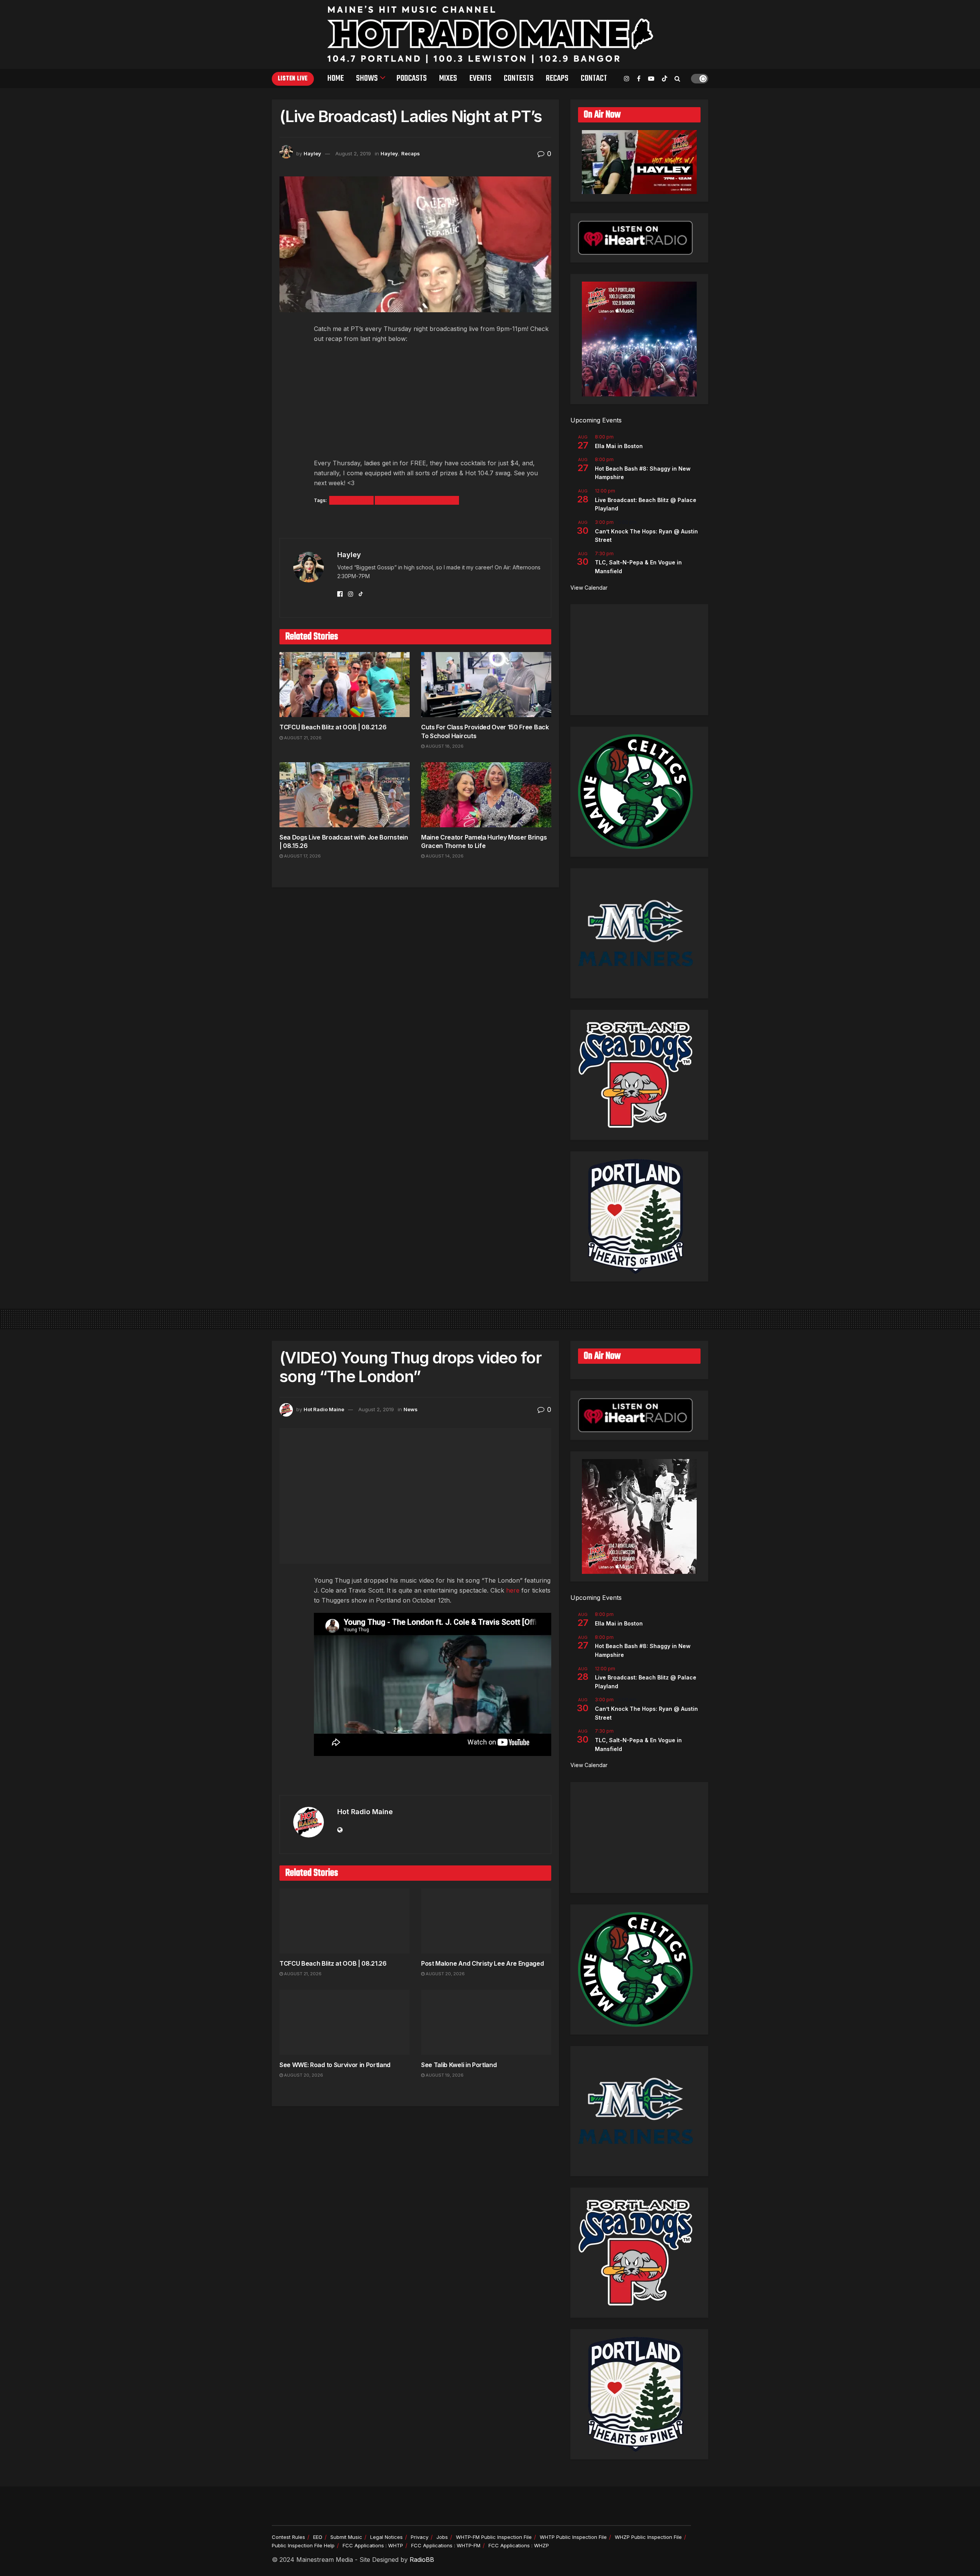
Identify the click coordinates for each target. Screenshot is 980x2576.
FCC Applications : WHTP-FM (446, 2545)
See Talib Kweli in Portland (459, 2065)
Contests (519, 78)
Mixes (448, 78)
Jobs (442, 2537)
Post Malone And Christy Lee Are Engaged (483, 1963)
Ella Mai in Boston (619, 446)
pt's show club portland (417, 500)
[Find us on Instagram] (627, 79)
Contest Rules (288, 2537)
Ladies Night (351, 500)
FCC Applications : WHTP (373, 2545)
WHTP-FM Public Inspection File (494, 2537)
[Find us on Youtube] (651, 79)
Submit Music (346, 2537)
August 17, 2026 (302, 856)
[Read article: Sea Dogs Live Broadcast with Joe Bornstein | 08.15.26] (345, 795)
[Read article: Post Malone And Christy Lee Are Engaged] (486, 1921)
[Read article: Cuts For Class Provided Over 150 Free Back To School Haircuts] (486, 685)
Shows (367, 78)
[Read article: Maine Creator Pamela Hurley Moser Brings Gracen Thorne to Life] (486, 795)
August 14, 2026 (444, 856)
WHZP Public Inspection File (648, 2537)
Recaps (557, 78)
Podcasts (412, 78)
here (513, 1590)
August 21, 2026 (302, 738)
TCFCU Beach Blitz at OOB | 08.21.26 (333, 727)
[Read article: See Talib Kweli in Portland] (486, 2022)
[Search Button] (677, 78)
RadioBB (422, 2560)
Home (336, 78)
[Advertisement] (639, 660)
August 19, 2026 (444, 2075)
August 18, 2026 (444, 746)
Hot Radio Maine (324, 1409)
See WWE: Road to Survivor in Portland (335, 2065)
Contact (594, 78)
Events (480, 78)
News (411, 1409)
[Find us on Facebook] (639, 79)
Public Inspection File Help (303, 2545)
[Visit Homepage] (490, 34)
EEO (318, 2537)
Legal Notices (386, 2537)
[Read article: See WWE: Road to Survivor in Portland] (345, 2022)
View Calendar (589, 588)
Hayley (312, 153)
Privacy (420, 2537)
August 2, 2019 (353, 153)
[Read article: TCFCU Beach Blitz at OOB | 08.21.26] (345, 685)
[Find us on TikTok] (665, 79)
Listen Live (293, 79)
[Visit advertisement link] (415, 522)
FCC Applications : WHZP (519, 2545)
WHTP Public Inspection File (573, 2537)
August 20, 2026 (445, 1974)
